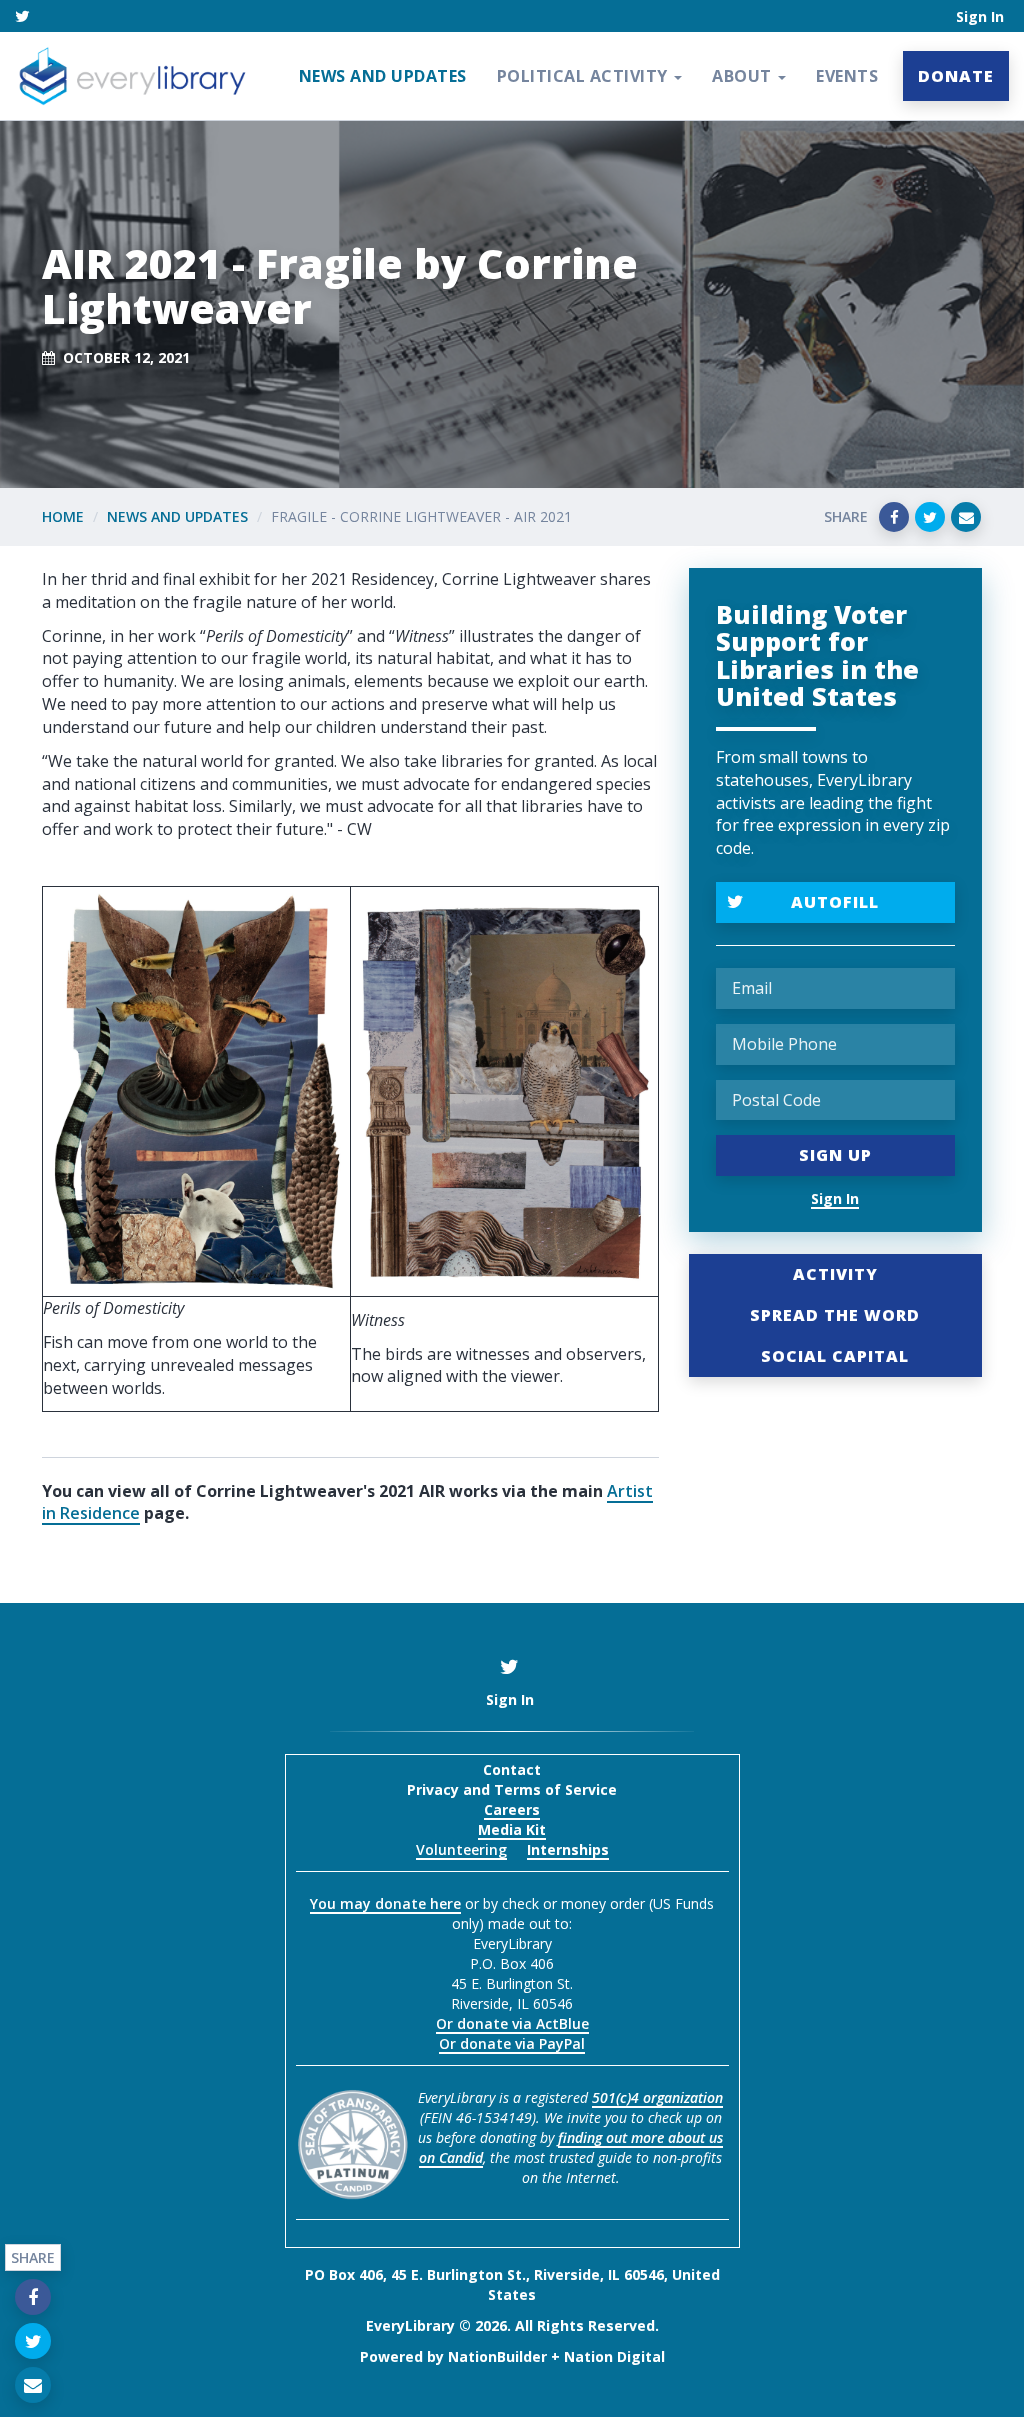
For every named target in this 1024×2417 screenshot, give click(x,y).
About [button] (744, 76)
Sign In (980, 16)
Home (63, 516)
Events (847, 76)
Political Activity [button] (585, 76)
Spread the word (835, 1315)
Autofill (835, 902)
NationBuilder (497, 2356)
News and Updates (383, 76)
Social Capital (835, 1356)
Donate (956, 76)
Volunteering (461, 1849)
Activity (835, 1274)
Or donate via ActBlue (512, 2023)
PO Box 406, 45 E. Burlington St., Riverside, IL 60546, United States (512, 2284)
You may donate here (385, 1903)
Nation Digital (614, 2356)
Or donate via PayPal (512, 2043)
